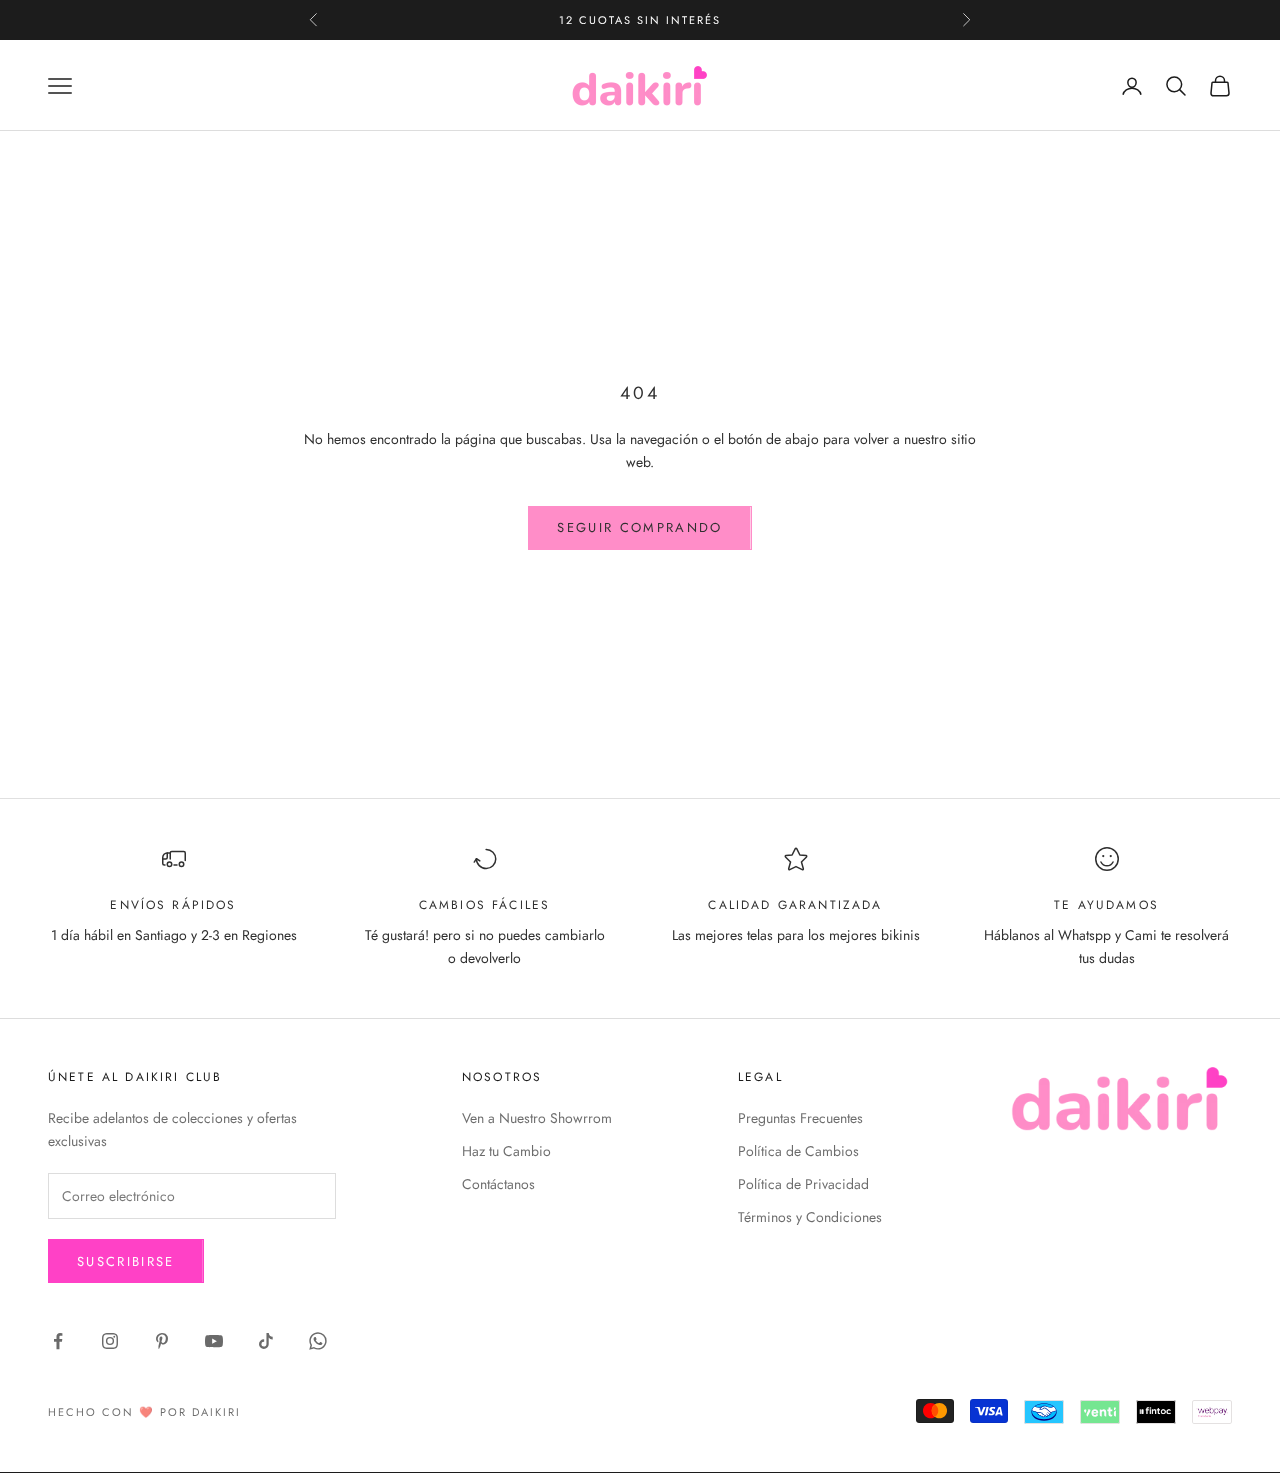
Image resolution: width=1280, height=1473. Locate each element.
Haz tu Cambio (506, 1151)
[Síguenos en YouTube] (214, 1341)
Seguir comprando (639, 527)
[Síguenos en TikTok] (266, 1341)
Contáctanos (498, 1184)
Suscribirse (126, 1261)
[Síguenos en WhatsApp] (318, 1341)
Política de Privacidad (803, 1184)
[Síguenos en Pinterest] (162, 1341)
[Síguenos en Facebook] (58, 1341)
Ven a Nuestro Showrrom (537, 1118)
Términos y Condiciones (810, 1217)
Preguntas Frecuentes (800, 1118)
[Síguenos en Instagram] (110, 1341)
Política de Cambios (798, 1151)
